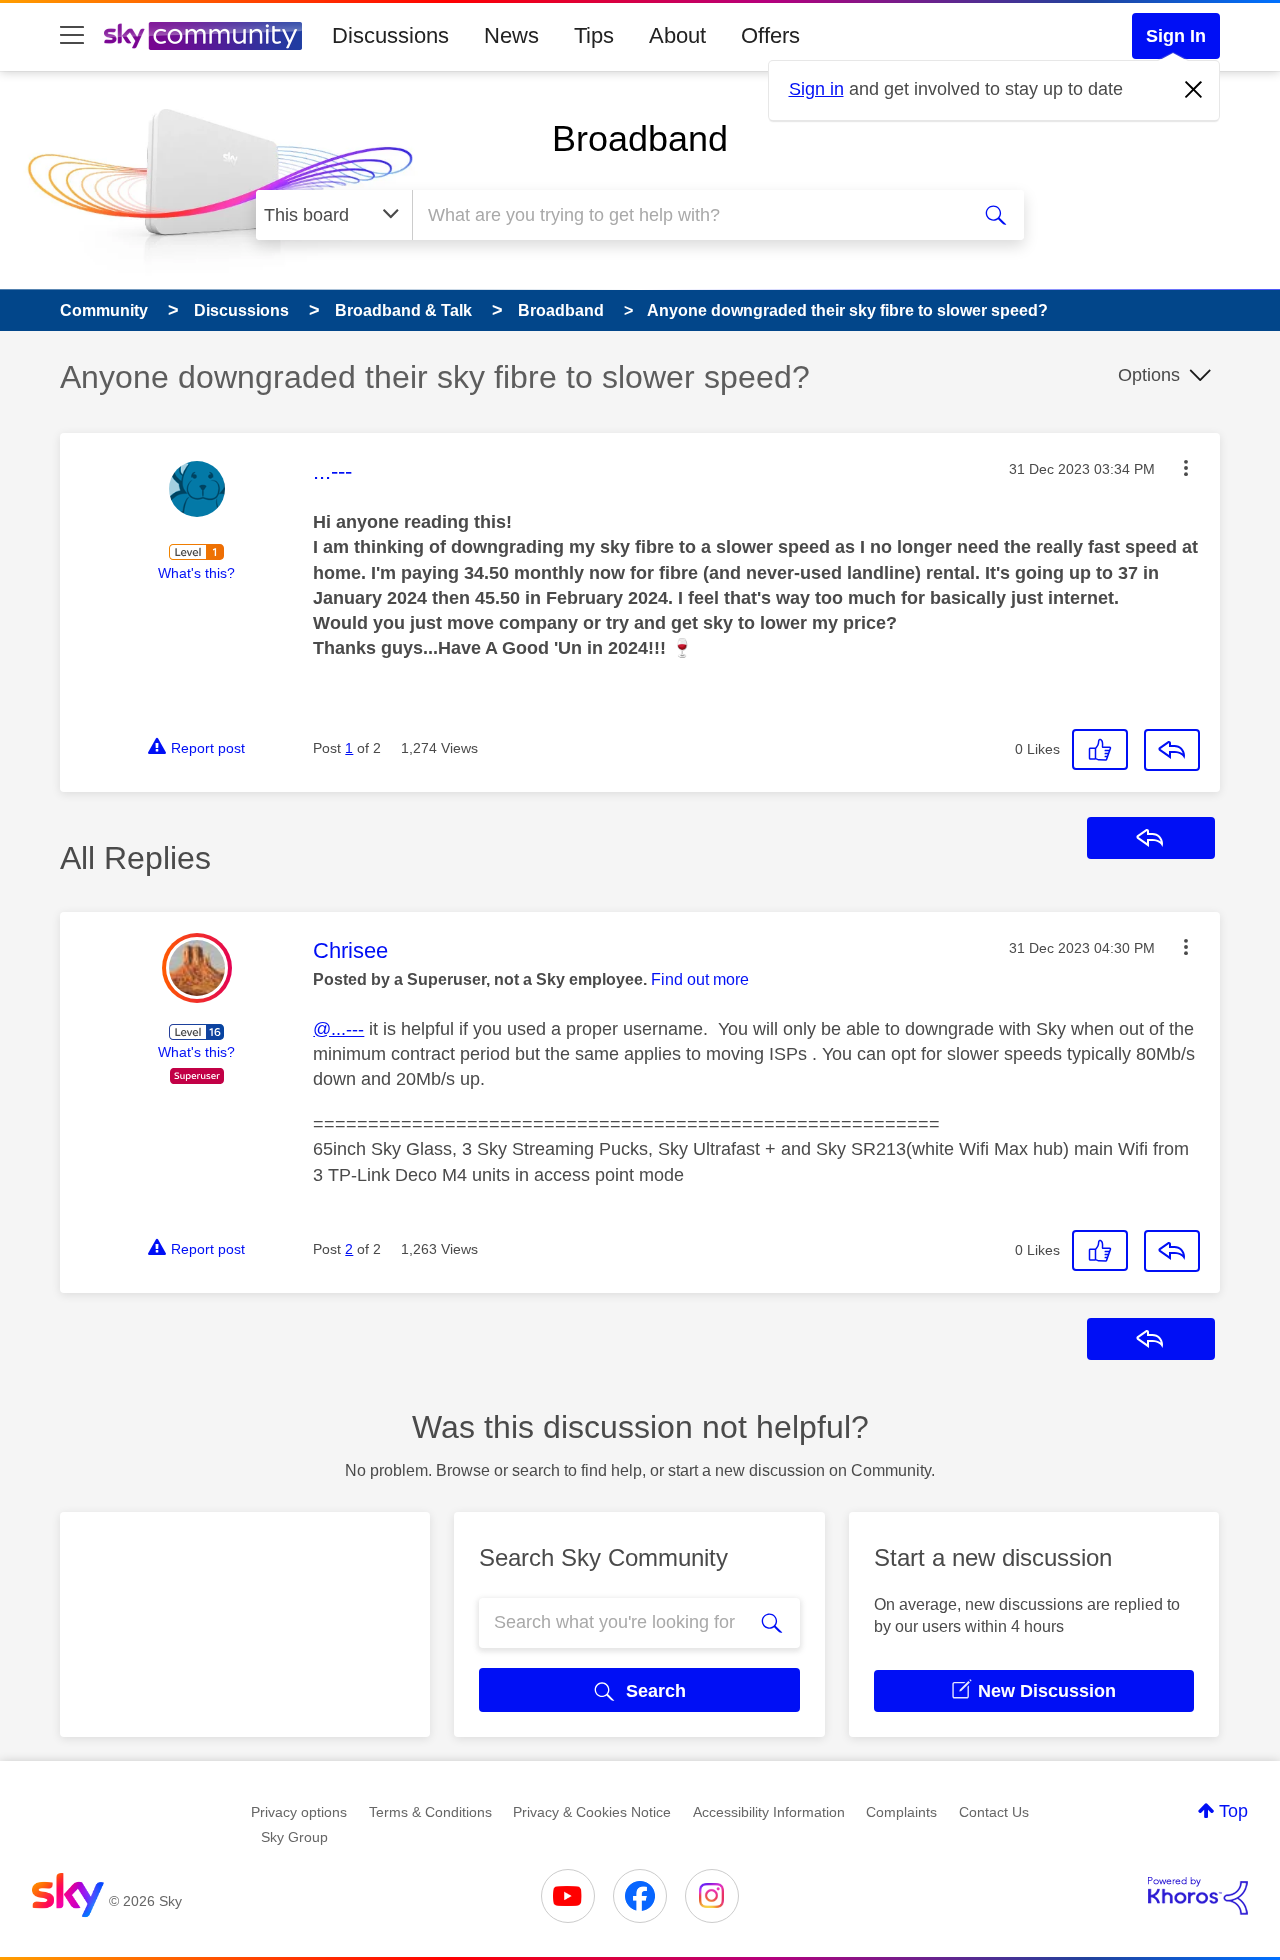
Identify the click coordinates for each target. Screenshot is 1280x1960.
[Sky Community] (203, 36)
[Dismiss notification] (1194, 90)
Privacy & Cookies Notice (592, 1812)
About (677, 35)
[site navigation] (72, 36)
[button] (1186, 468)
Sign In (1176, 36)
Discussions (390, 35)
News (511, 35)
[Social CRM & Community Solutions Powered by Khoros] (1198, 1896)
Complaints (901, 1812)
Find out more (700, 979)
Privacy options (299, 1812)
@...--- (338, 1029)
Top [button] (1233, 1811)
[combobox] (688, 215)
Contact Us (994, 1812)
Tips (594, 35)
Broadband (640, 138)
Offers (770, 35)
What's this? (196, 573)
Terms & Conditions (430, 1812)
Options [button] (1149, 375)
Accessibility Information (769, 1812)
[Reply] (1172, 750)
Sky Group (294, 1837)
